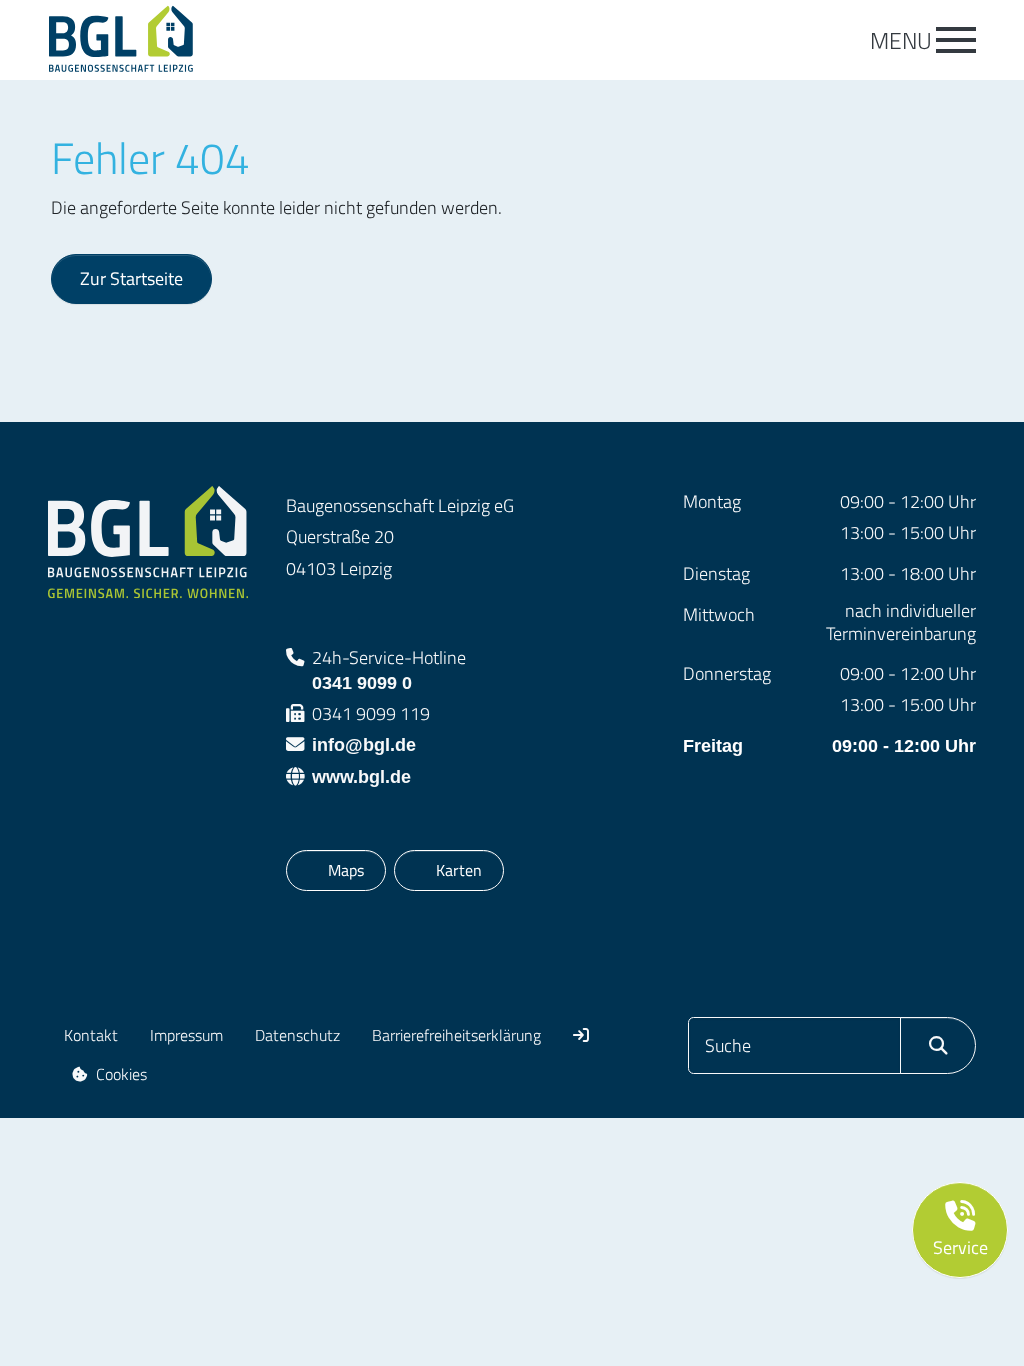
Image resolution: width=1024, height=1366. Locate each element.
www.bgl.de (361, 776)
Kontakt (91, 1035)
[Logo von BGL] (148, 40)
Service (960, 1247)
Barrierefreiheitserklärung (456, 1035)
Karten (458, 869)
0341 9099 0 (389, 668)
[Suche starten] (938, 1045)
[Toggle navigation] (956, 40)
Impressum (186, 1035)
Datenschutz (297, 1035)
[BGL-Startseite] (148, 540)
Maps (350, 869)
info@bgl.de (364, 744)
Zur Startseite (131, 278)
